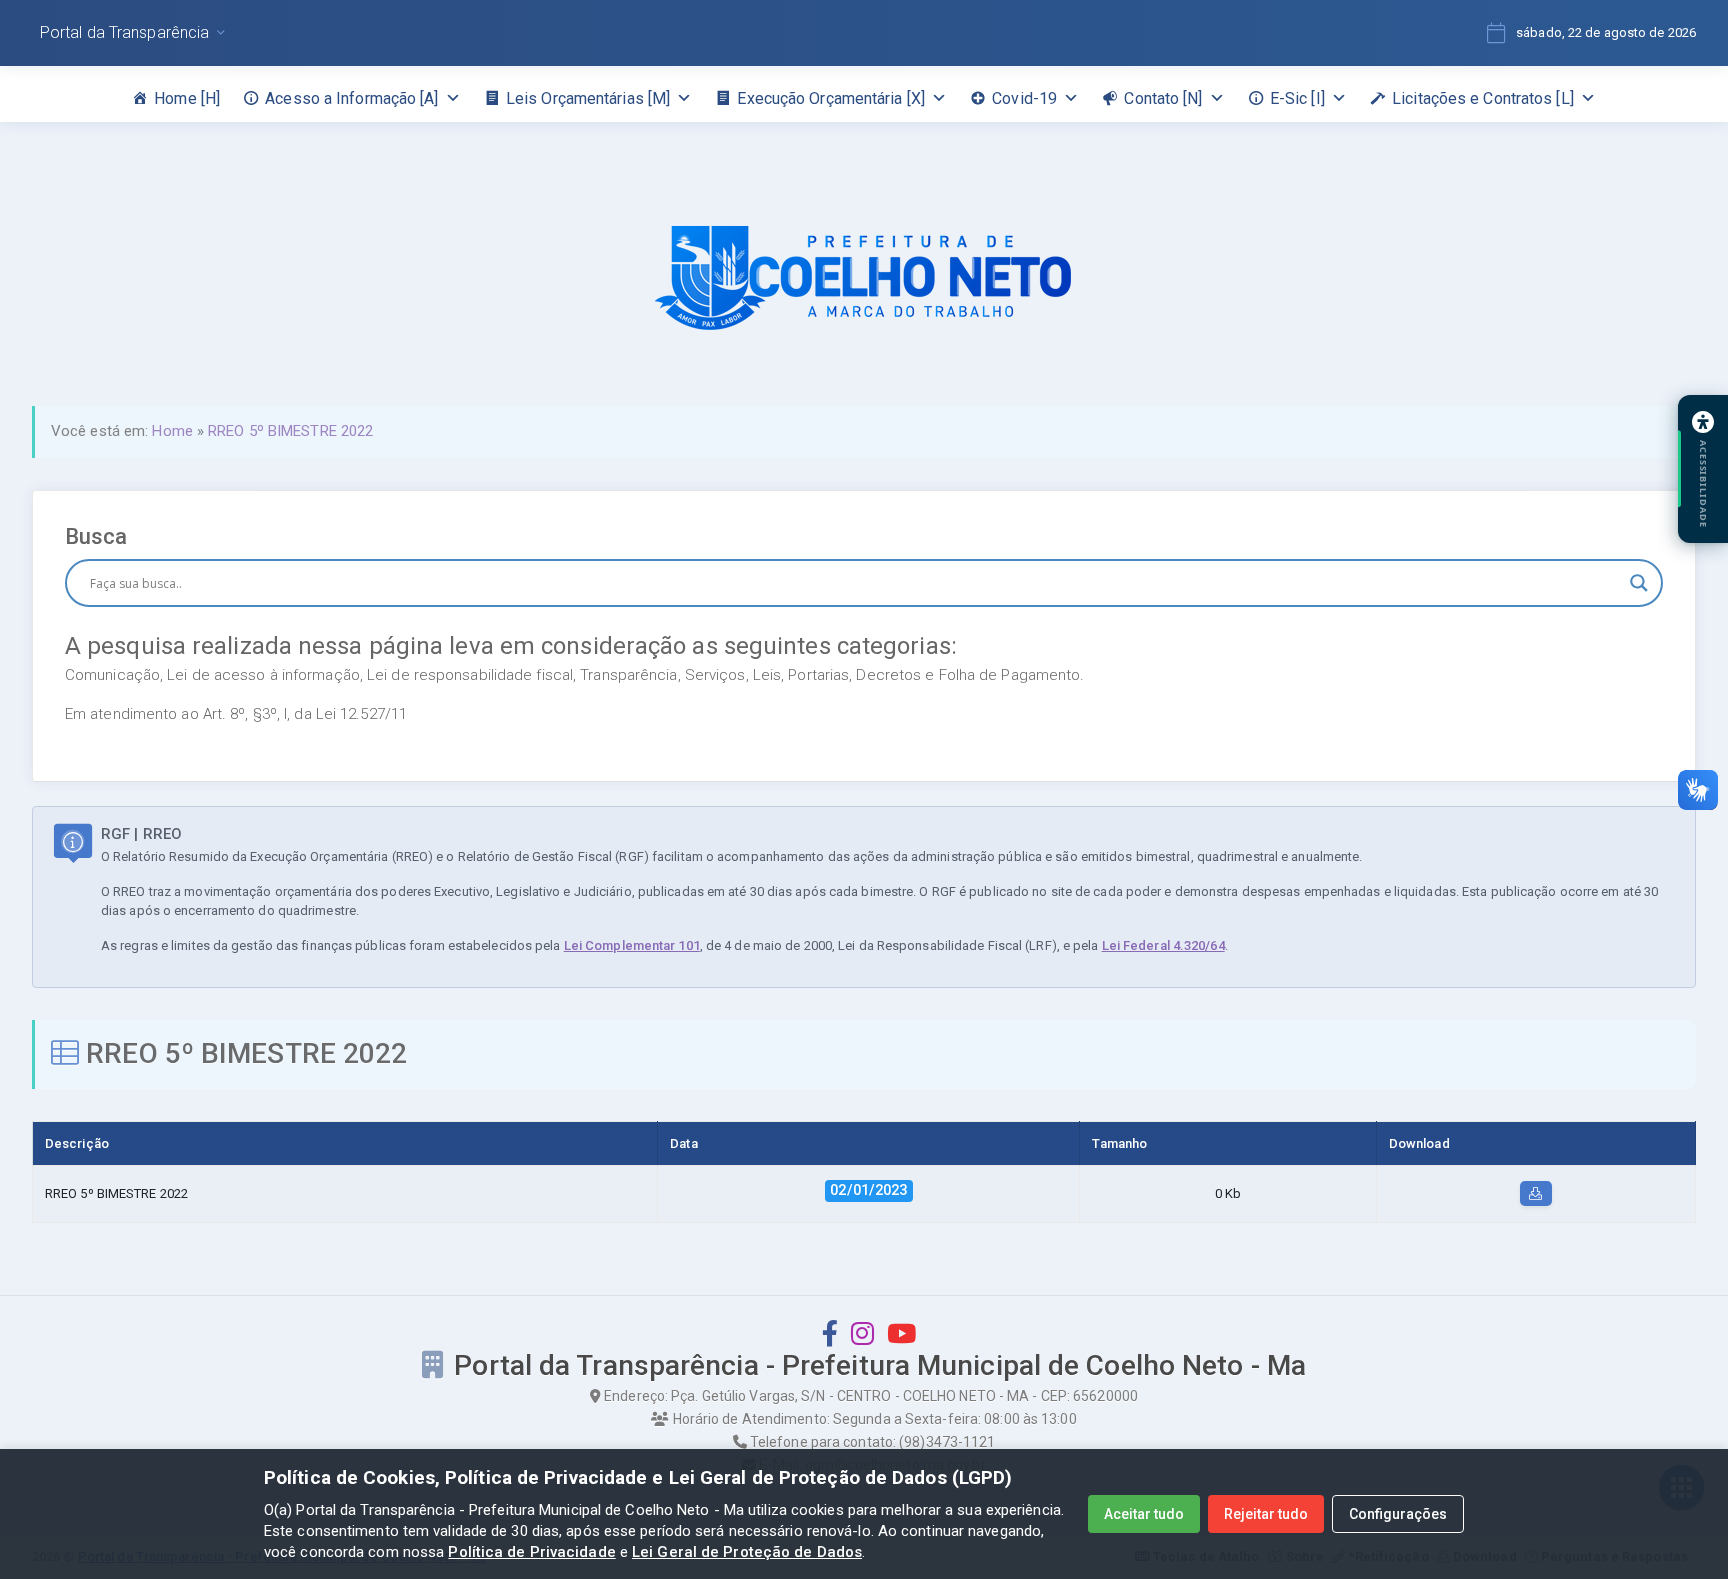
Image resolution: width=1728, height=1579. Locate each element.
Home (172, 431)
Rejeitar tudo (1266, 1514)
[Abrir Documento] (1536, 1193)
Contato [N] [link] (1163, 98)
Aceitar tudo (1144, 1514)
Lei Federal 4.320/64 (1163, 945)
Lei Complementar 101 (632, 945)
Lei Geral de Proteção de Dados (747, 1552)
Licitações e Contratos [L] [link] (1483, 98)
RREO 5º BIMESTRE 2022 (290, 431)
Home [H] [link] (187, 98)
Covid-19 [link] (1024, 98)
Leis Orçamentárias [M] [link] (588, 98)
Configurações (1398, 1514)
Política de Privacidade (531, 1552)
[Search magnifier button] (1639, 583)
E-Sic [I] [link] (1297, 98)
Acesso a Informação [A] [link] (351, 98)
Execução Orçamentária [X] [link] (831, 98)
